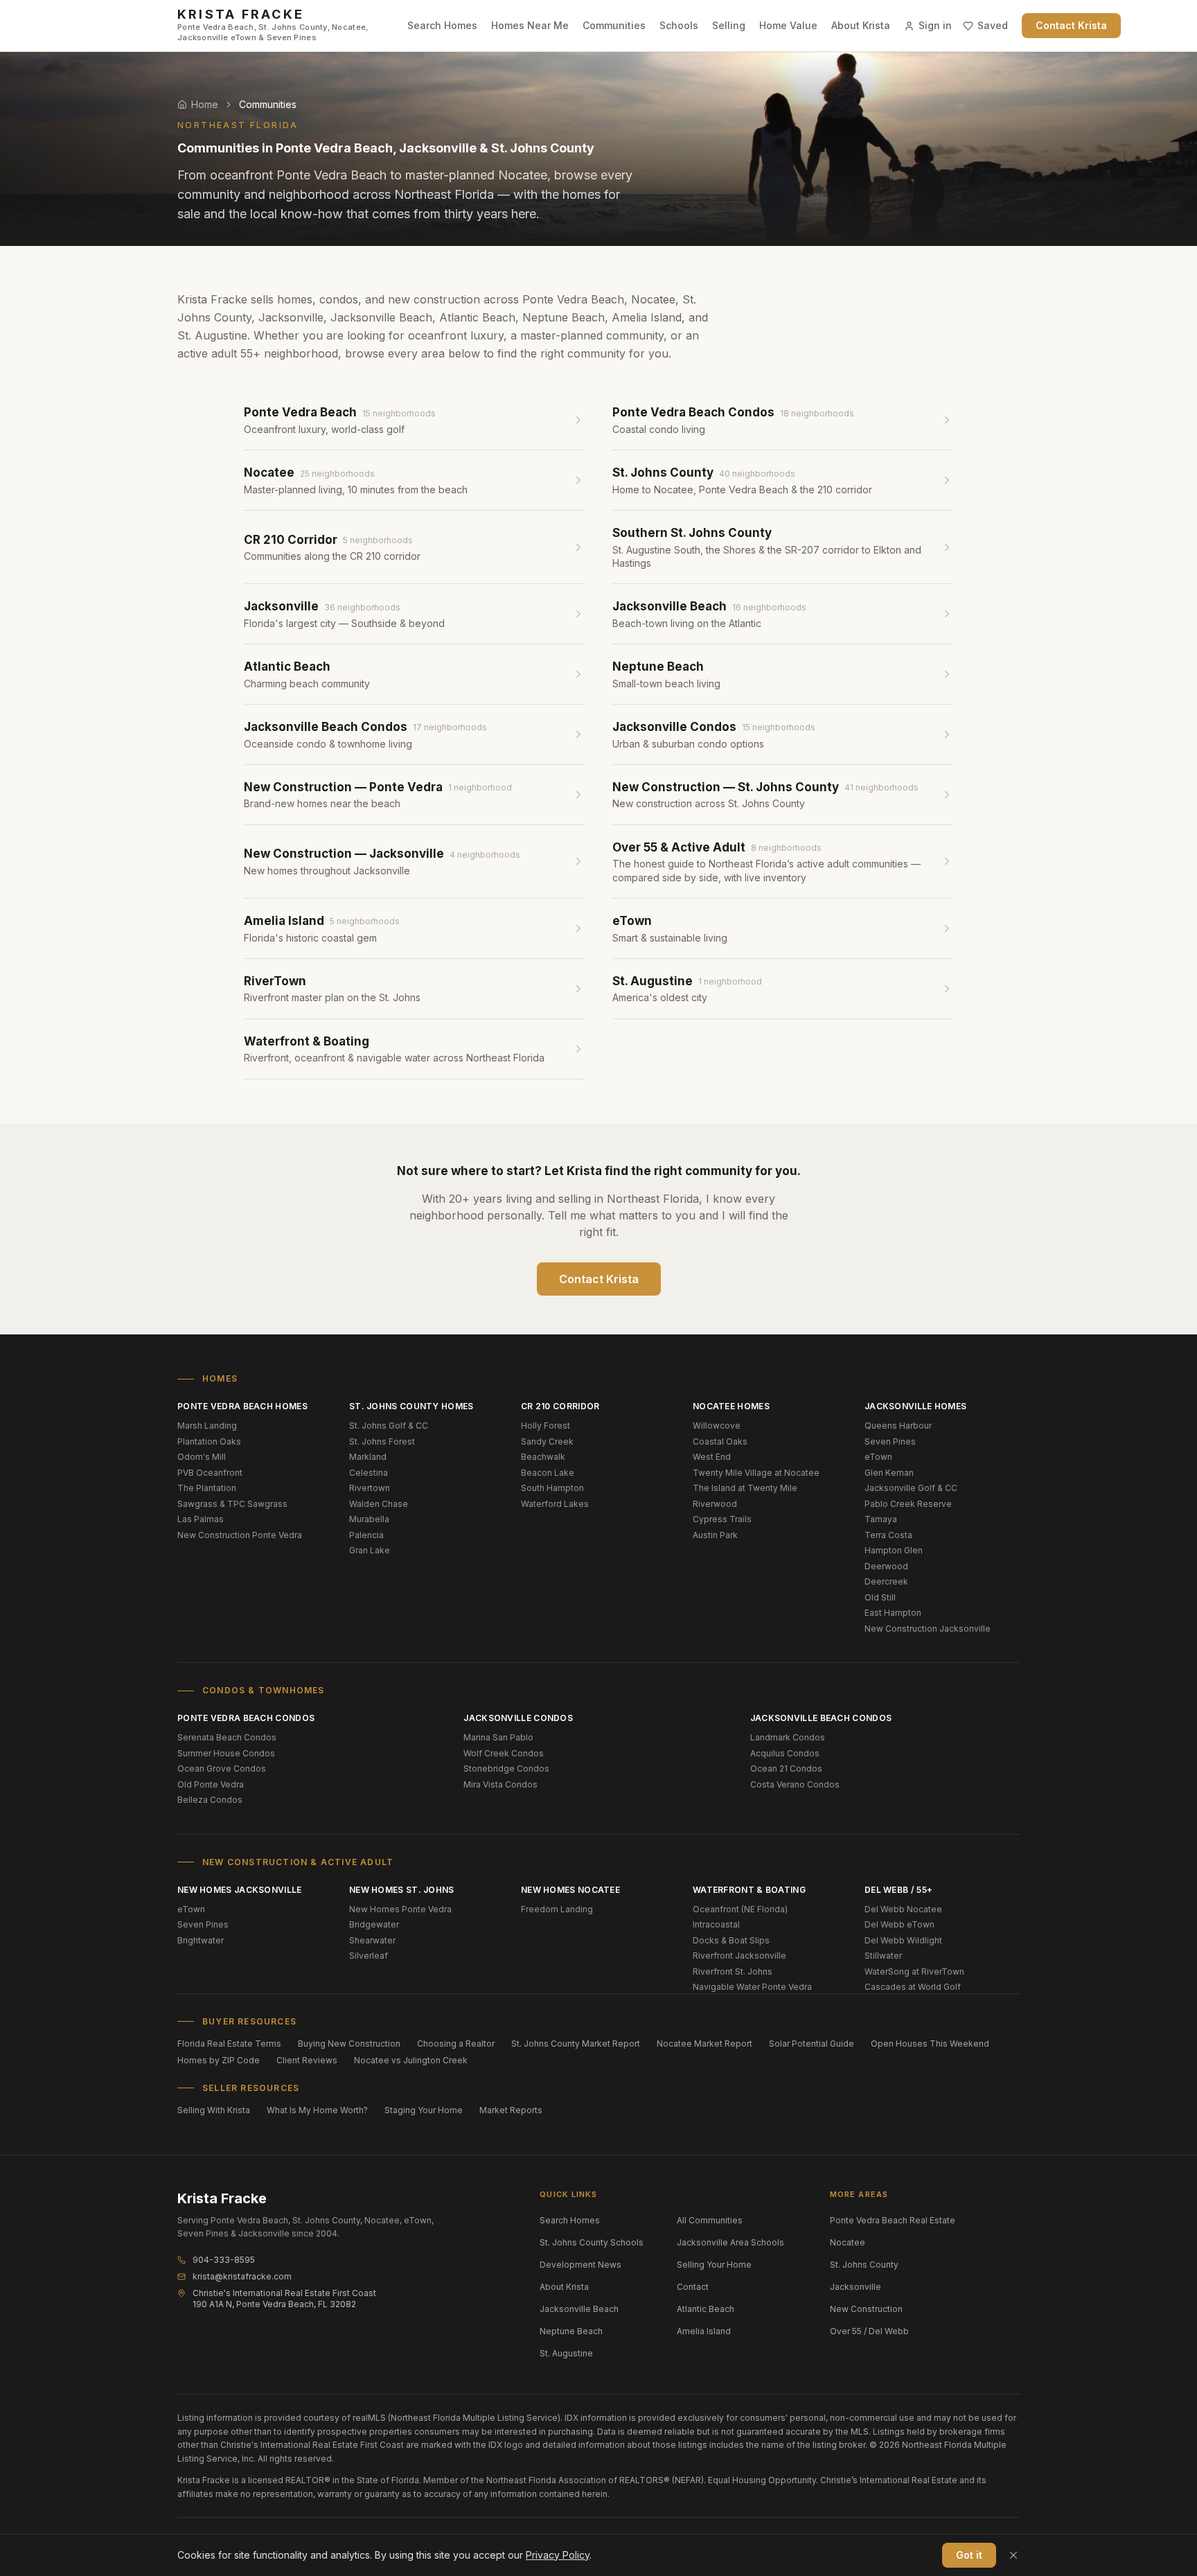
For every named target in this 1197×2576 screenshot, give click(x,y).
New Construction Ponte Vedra (240, 1535)
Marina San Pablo (498, 1737)
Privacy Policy (558, 2555)
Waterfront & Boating (749, 1890)
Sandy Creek (547, 1441)
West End (712, 1457)
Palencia (366, 1535)
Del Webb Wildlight (903, 1940)
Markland (368, 1457)
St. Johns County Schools (592, 2242)
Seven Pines (890, 1441)
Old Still (880, 1597)
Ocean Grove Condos (222, 1768)
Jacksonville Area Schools (730, 2242)
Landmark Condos (788, 1737)
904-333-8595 (224, 2260)
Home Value (788, 25)
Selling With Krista (214, 2110)
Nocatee (848, 2242)
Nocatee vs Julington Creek (411, 2060)
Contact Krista (1071, 25)
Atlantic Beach (706, 2309)
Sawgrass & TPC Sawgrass (232, 1504)
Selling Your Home (714, 2265)
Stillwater (883, 1956)
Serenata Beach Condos (227, 1737)
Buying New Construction (349, 2044)
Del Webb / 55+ (898, 1890)
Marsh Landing (207, 1426)
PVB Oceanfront (210, 1473)
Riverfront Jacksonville (739, 1956)
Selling (729, 25)
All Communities (710, 2220)
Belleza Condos (210, 1800)
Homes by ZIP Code (219, 2060)
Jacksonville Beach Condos (821, 1718)
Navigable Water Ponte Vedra (752, 1987)
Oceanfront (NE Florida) (740, 1909)
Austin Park (715, 1535)
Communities (614, 25)
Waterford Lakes (555, 1504)
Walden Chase (379, 1504)
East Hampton (893, 1613)
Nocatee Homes (731, 1406)
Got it (969, 2555)
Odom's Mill (202, 1457)
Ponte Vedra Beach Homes (242, 1406)
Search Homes (442, 25)
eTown (878, 1457)
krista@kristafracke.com (242, 2276)
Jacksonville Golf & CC (911, 1488)
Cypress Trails (722, 1519)
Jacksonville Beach (579, 2309)
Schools (679, 25)
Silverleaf (369, 1956)
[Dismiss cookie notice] (1013, 2555)
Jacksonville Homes (915, 1406)
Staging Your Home (424, 2110)
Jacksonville (855, 2287)
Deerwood (886, 1566)
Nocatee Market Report (704, 2044)
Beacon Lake (548, 1473)
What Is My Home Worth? (317, 2110)
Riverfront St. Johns (733, 1971)
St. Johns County (864, 2265)
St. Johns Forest (382, 1441)
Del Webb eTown (899, 1924)
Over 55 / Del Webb (869, 2331)
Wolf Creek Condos (504, 1753)
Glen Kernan (889, 1473)
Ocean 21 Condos (786, 1768)
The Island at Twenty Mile (745, 1488)
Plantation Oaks (209, 1441)
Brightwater (201, 1940)
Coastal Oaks (720, 1441)
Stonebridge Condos (506, 1768)
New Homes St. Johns (402, 1890)
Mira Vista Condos (500, 1784)
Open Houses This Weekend (930, 2044)
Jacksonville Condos (518, 1718)
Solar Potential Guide (812, 2044)
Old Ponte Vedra (211, 1784)
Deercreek (886, 1581)
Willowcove (717, 1426)
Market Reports (511, 2110)
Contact (693, 2287)
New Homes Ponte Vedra (400, 1909)
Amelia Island (704, 2331)
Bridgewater (374, 1924)
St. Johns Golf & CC (389, 1426)
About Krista (861, 25)
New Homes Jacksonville (240, 1890)
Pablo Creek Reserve (908, 1504)
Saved (993, 25)
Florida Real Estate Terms (229, 2044)
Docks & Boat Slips (731, 1940)
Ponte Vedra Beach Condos (246, 1718)
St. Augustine (566, 2353)
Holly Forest (546, 1426)
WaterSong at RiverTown (914, 1971)
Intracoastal (716, 1924)
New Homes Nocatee (570, 1890)
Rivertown (370, 1488)
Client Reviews (307, 2060)
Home (205, 104)
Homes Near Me (530, 25)
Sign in (935, 25)
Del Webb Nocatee (903, 1909)
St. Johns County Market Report (576, 2044)
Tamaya (881, 1519)
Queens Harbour (898, 1426)
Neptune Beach (571, 2331)
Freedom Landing (557, 1909)
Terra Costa (888, 1535)
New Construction (866, 2309)
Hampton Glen (894, 1550)
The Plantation (207, 1488)
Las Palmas (201, 1519)
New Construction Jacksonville (928, 1629)
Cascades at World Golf (913, 1987)
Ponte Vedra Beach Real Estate (893, 2220)
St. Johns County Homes (411, 1406)
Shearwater (372, 1940)
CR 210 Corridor (560, 1406)
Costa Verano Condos (795, 1784)
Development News (580, 2265)
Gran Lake (370, 1550)
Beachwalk (543, 1457)
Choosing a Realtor (456, 2044)
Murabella (369, 1519)
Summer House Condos (226, 1753)
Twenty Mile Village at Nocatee (756, 1473)
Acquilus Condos (785, 1753)
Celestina (369, 1473)
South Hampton (552, 1488)
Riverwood (715, 1504)
